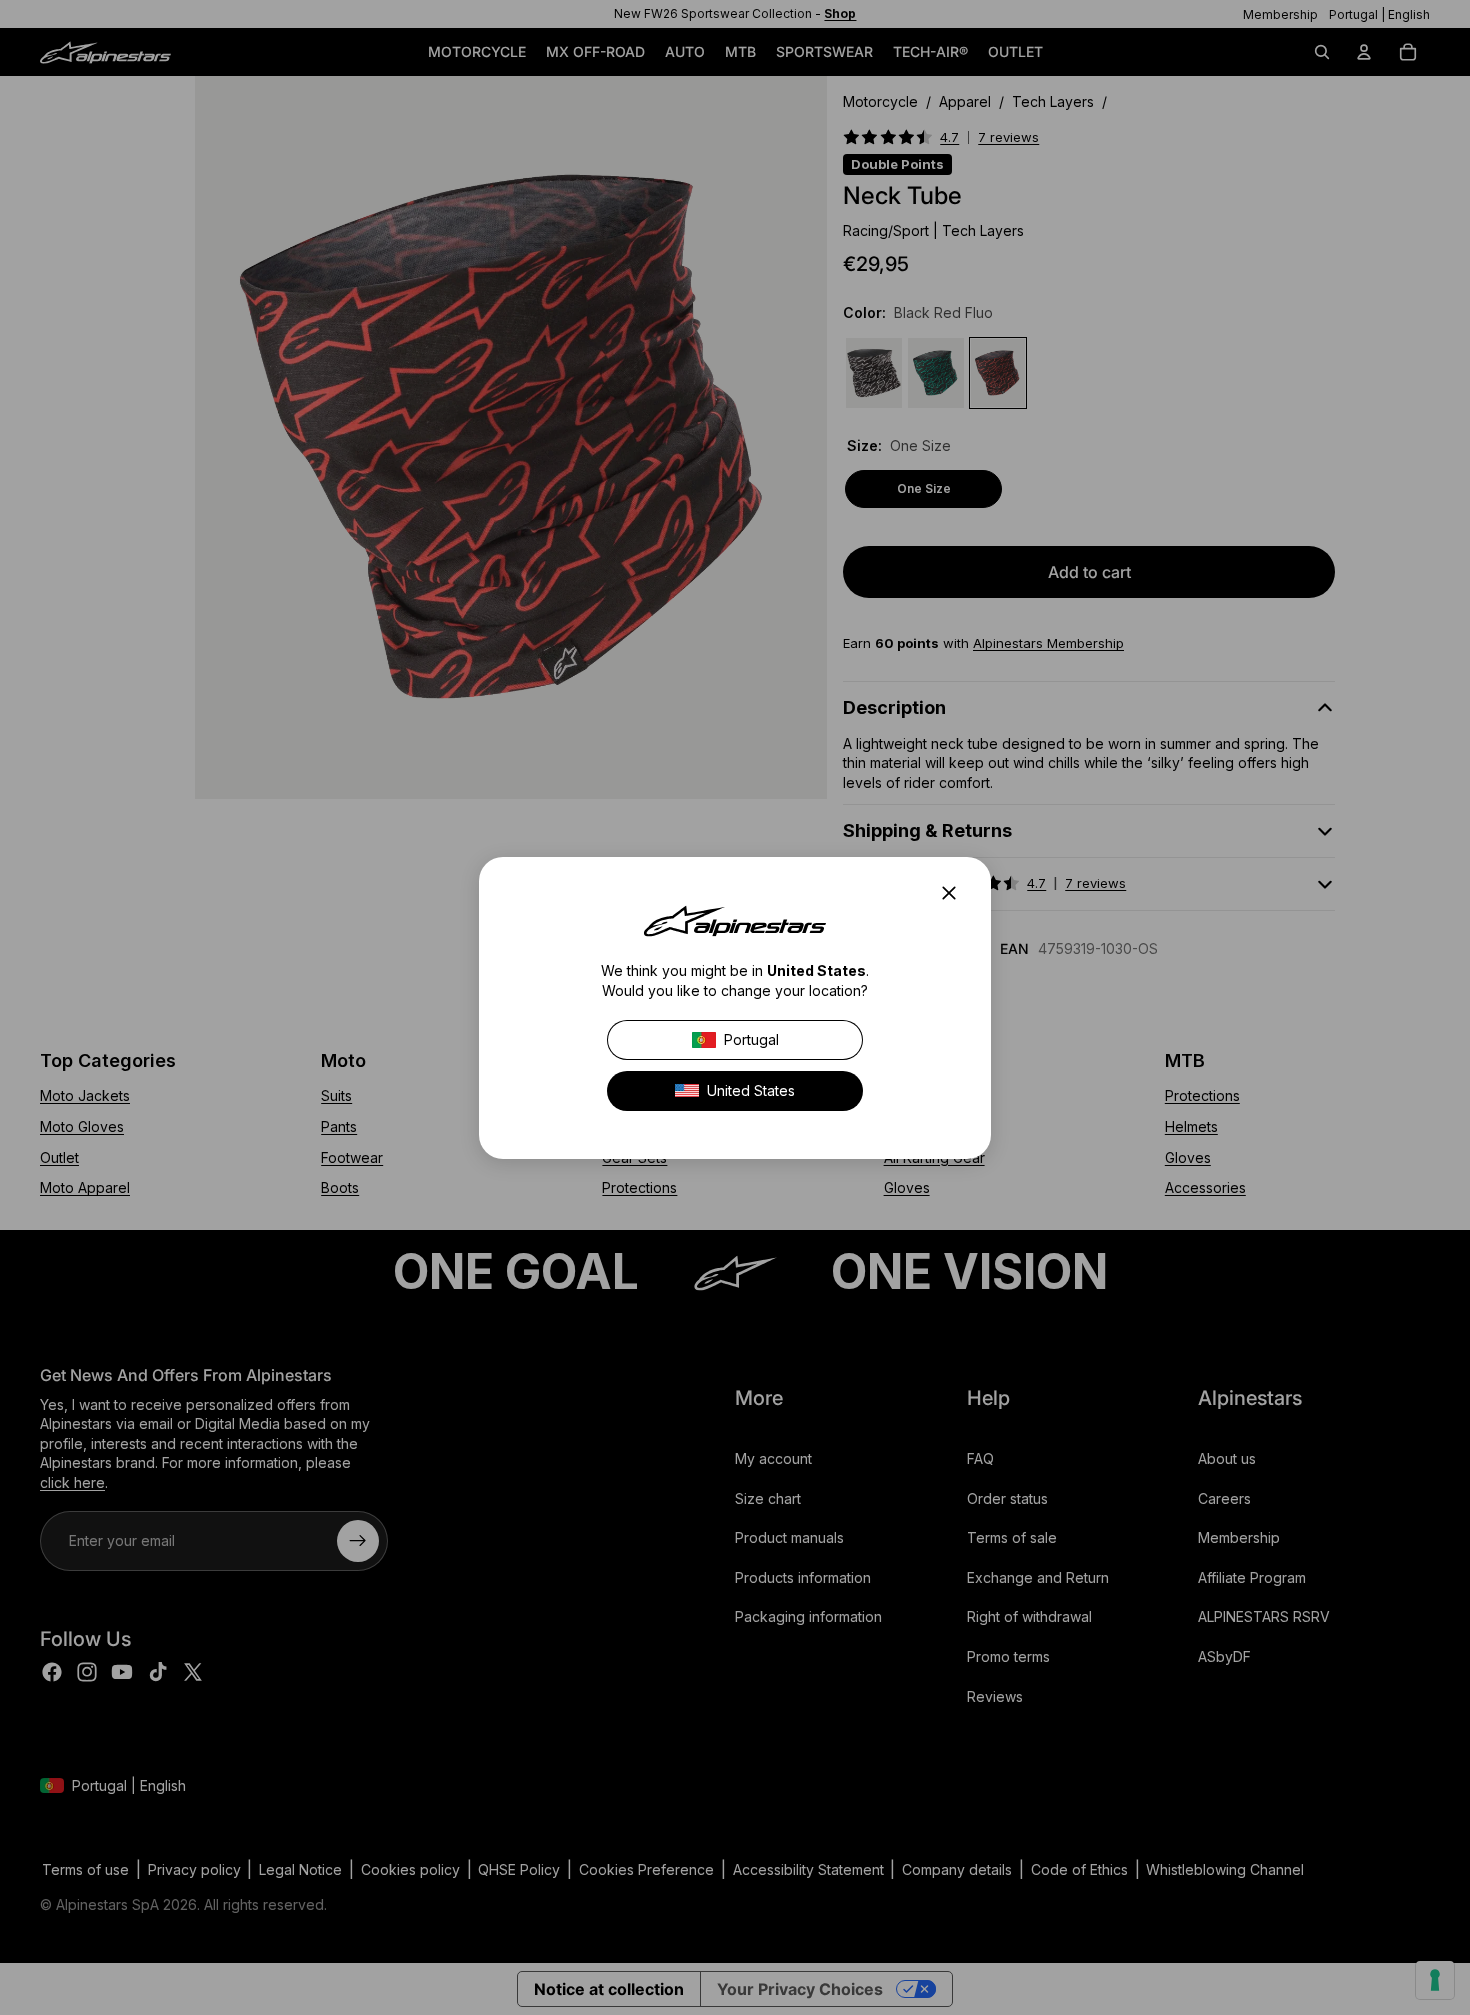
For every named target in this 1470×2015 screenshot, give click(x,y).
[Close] (955, 893)
